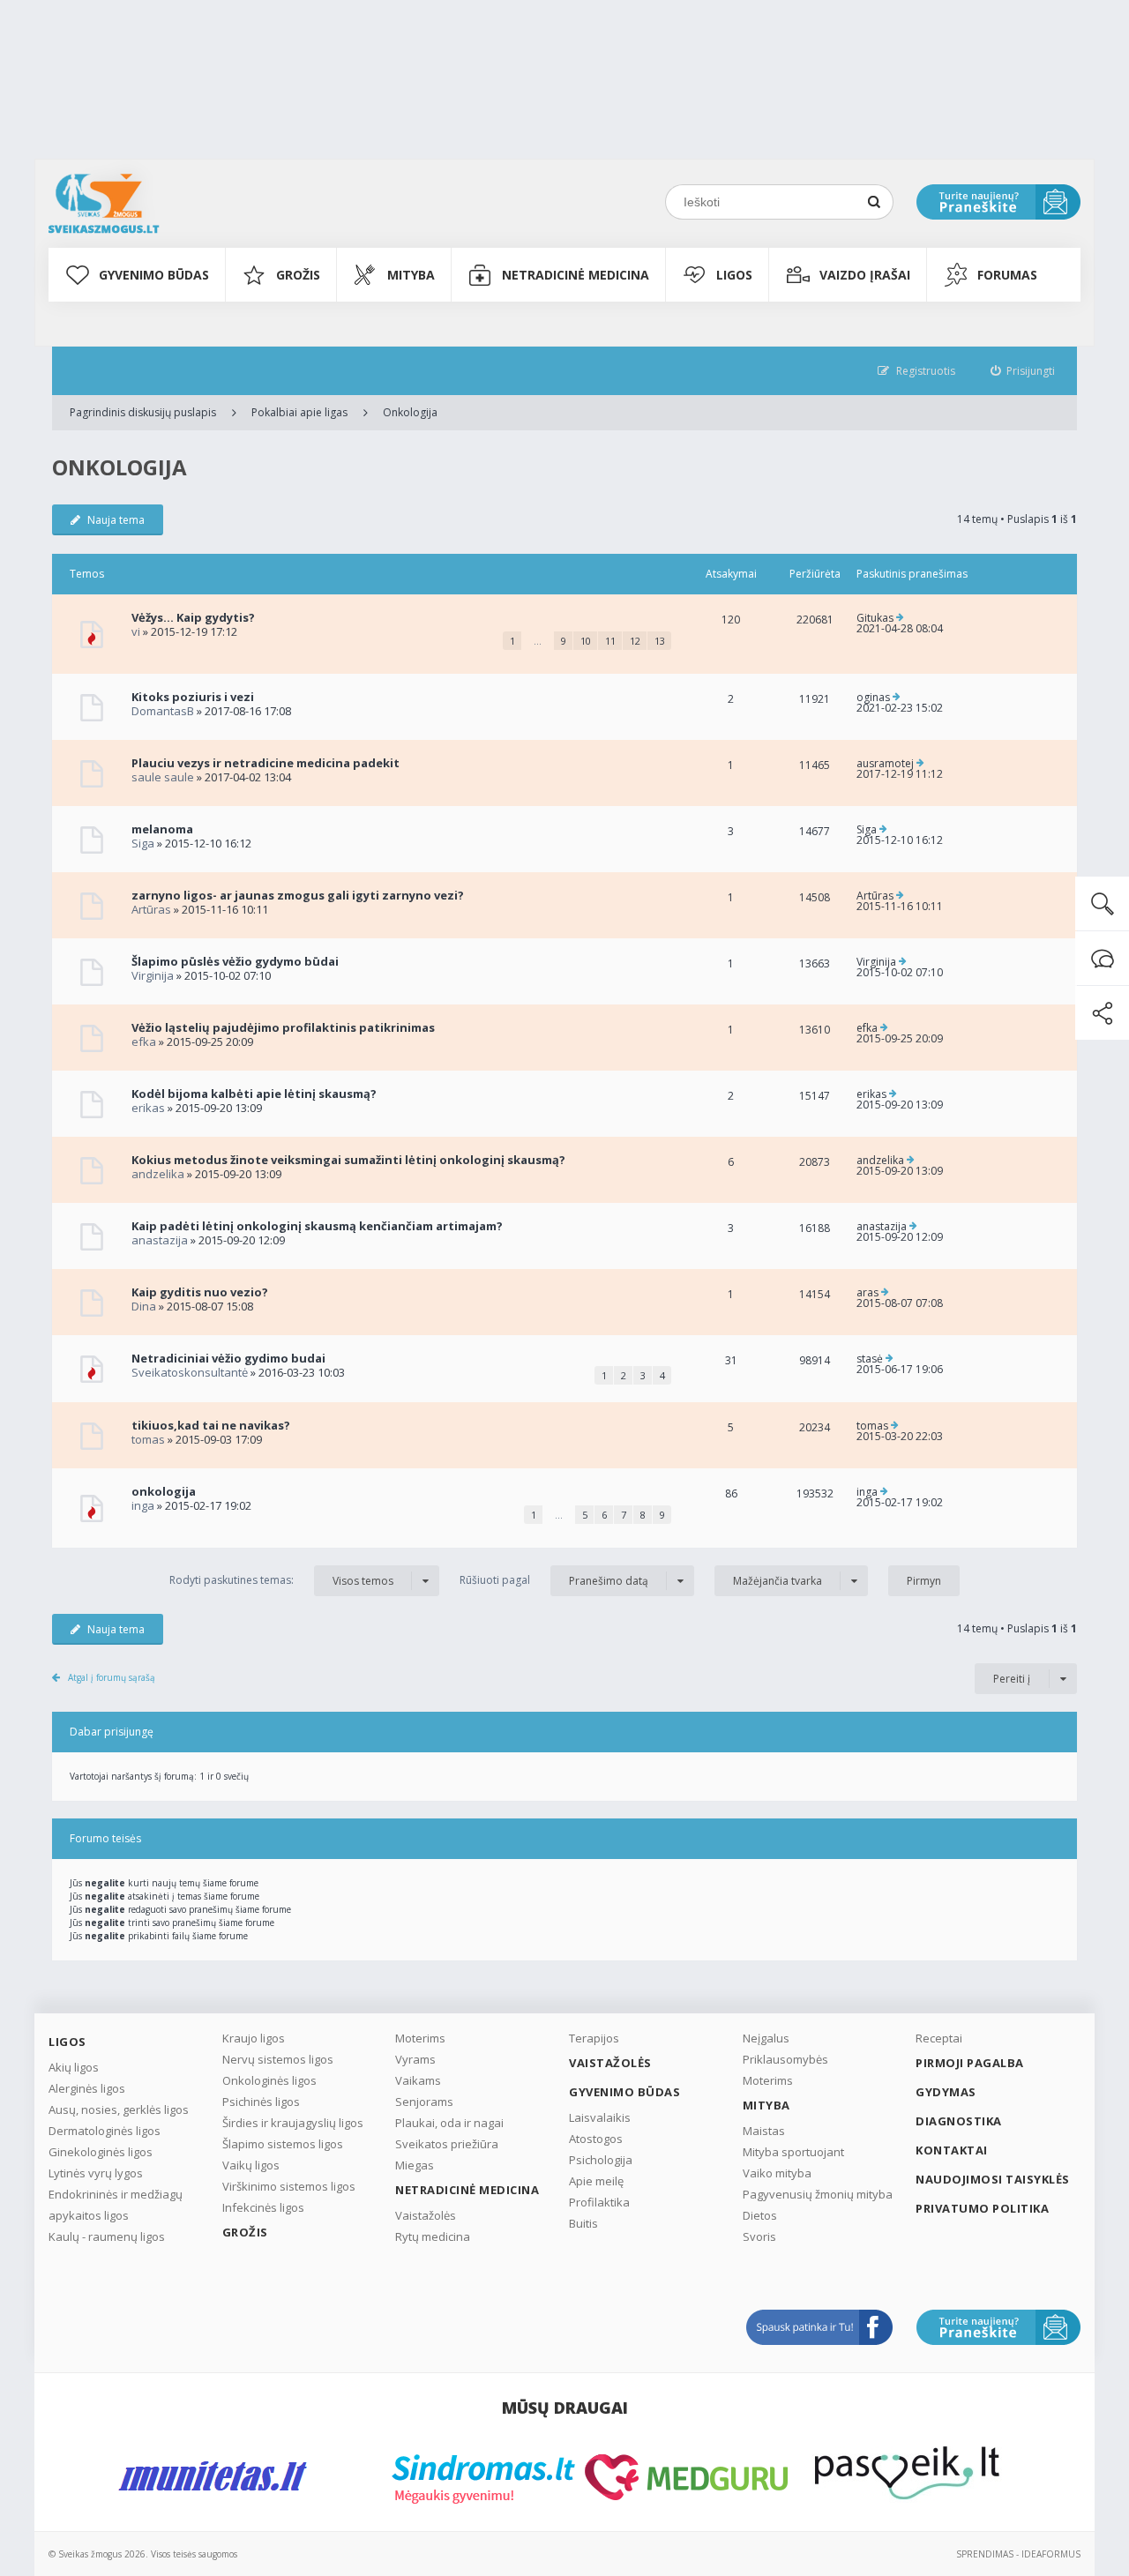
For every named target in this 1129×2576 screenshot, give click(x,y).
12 (635, 641)
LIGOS (734, 275)
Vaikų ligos (251, 2165)
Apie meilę (596, 2181)
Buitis (583, 2223)
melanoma (162, 829)
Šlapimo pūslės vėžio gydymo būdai (235, 961)
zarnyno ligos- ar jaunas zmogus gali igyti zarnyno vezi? (298, 895)
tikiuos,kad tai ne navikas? (211, 1425)
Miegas (415, 2165)
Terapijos (594, 2038)
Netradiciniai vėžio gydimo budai (228, 1358)
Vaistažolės (426, 2215)
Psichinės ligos (261, 2102)
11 (610, 641)
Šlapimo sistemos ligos (283, 2144)
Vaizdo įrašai (865, 275)
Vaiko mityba (777, 2173)
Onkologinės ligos (269, 2080)
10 (586, 641)
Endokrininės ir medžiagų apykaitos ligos (116, 2205)
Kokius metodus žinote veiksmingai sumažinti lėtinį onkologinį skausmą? (348, 1160)
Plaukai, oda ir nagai (449, 2123)
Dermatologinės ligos (105, 2131)
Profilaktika (599, 2202)
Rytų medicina (433, 2236)
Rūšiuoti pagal (554, 1580)
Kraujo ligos (254, 2038)
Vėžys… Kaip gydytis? (193, 617)
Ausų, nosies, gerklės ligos (119, 2109)
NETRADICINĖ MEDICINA (576, 275)
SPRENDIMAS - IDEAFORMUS (1018, 2554)
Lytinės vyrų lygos (96, 2173)
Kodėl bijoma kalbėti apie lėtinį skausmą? (254, 1094)
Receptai (939, 2038)
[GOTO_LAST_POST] (900, 618)
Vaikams (418, 2080)
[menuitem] (1023, 371)
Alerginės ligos (87, 2088)
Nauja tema (116, 520)
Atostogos (596, 2139)
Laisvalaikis (600, 2117)
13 (660, 641)
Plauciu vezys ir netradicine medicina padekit (265, 763)
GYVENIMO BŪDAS (154, 275)
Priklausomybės (785, 2059)
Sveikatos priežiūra (447, 2144)
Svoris (759, 2236)
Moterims (420, 2038)
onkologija (164, 1491)
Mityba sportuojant (793, 2152)
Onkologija (410, 412)
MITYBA (411, 275)
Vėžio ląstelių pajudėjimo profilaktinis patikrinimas (283, 1027)
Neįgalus (766, 2038)
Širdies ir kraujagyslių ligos (293, 2123)
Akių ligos (74, 2067)
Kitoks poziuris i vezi (193, 697)
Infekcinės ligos (263, 2207)
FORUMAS (1007, 275)
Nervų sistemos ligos (278, 2059)
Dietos (760, 2215)
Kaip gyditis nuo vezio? (200, 1292)
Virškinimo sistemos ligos (289, 2186)
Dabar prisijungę (112, 1732)
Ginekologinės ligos (101, 2152)
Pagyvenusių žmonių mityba (818, 2194)
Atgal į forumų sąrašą (112, 1677)
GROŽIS (298, 275)
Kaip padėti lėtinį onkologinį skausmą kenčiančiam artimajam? (317, 1226)
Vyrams (415, 2059)
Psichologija (601, 2160)
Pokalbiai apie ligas (299, 412)
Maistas (764, 2131)
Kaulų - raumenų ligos (107, 2236)
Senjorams (424, 2102)
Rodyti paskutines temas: (281, 1580)
